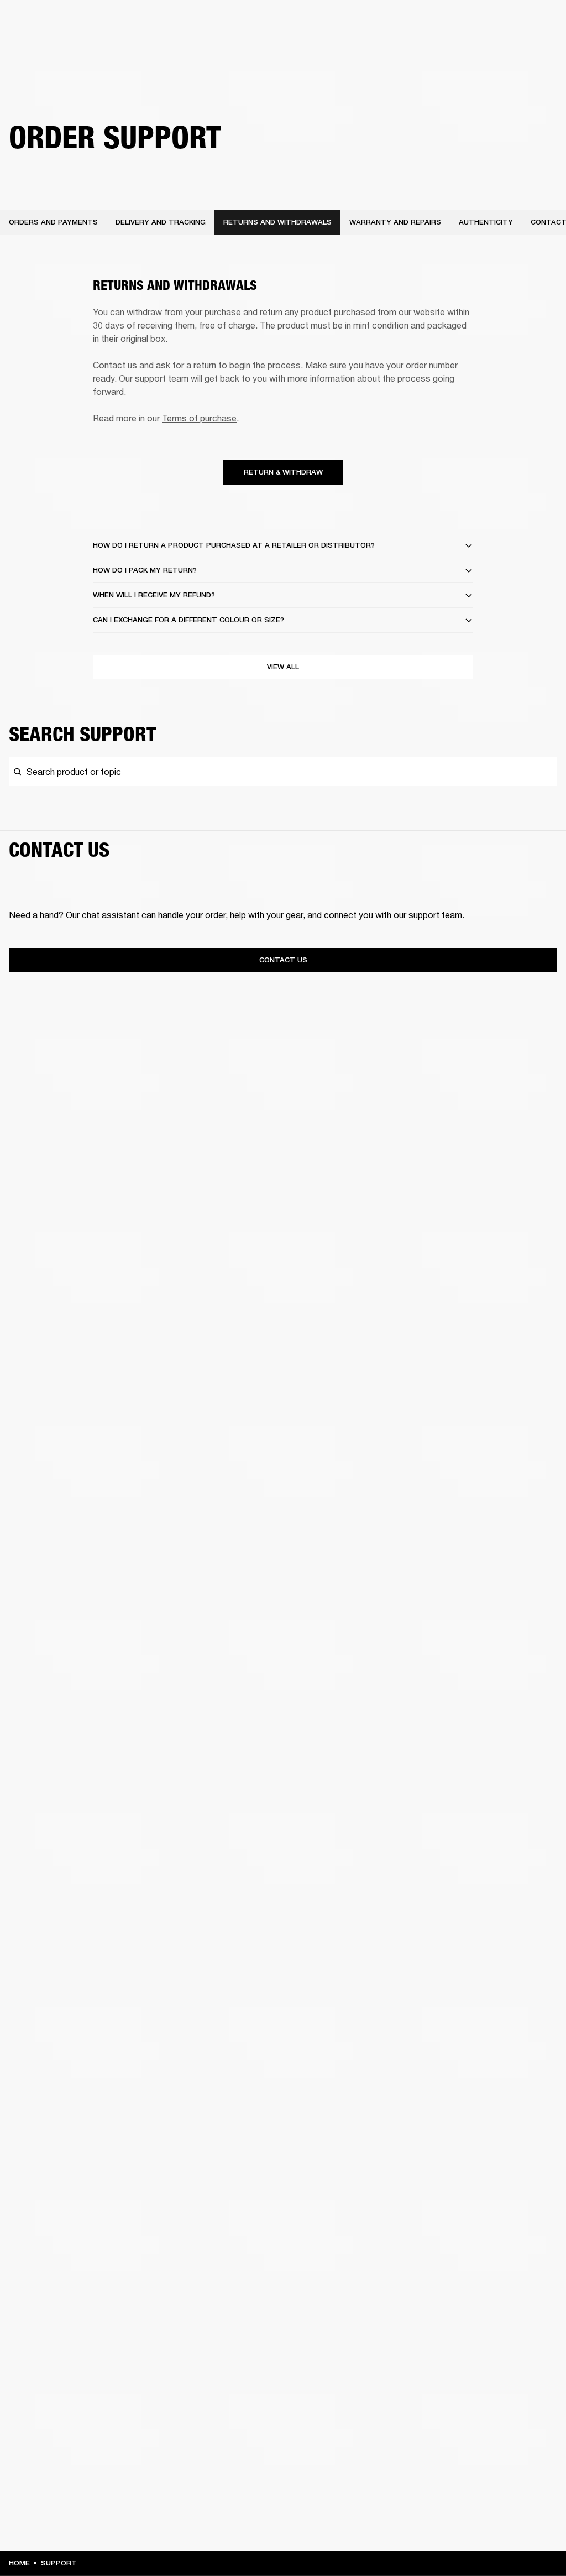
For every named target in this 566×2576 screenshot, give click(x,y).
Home (19, 2563)
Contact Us (283, 960)
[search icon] (485, 51)
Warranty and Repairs (395, 222)
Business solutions (383, 23)
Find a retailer (500, 23)
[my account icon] (502, 51)
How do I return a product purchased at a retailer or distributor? (234, 545)
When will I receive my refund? (154, 595)
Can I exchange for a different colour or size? (188, 620)
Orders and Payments (53, 222)
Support (454, 51)
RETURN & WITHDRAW (283, 472)
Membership (446, 23)
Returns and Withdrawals (277, 222)
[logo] (44, 44)
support (59, 2563)
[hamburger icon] (538, 51)
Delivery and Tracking (161, 222)
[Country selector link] (538, 23)
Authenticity (486, 222)
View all (283, 667)
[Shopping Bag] (520, 51)
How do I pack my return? (145, 570)
